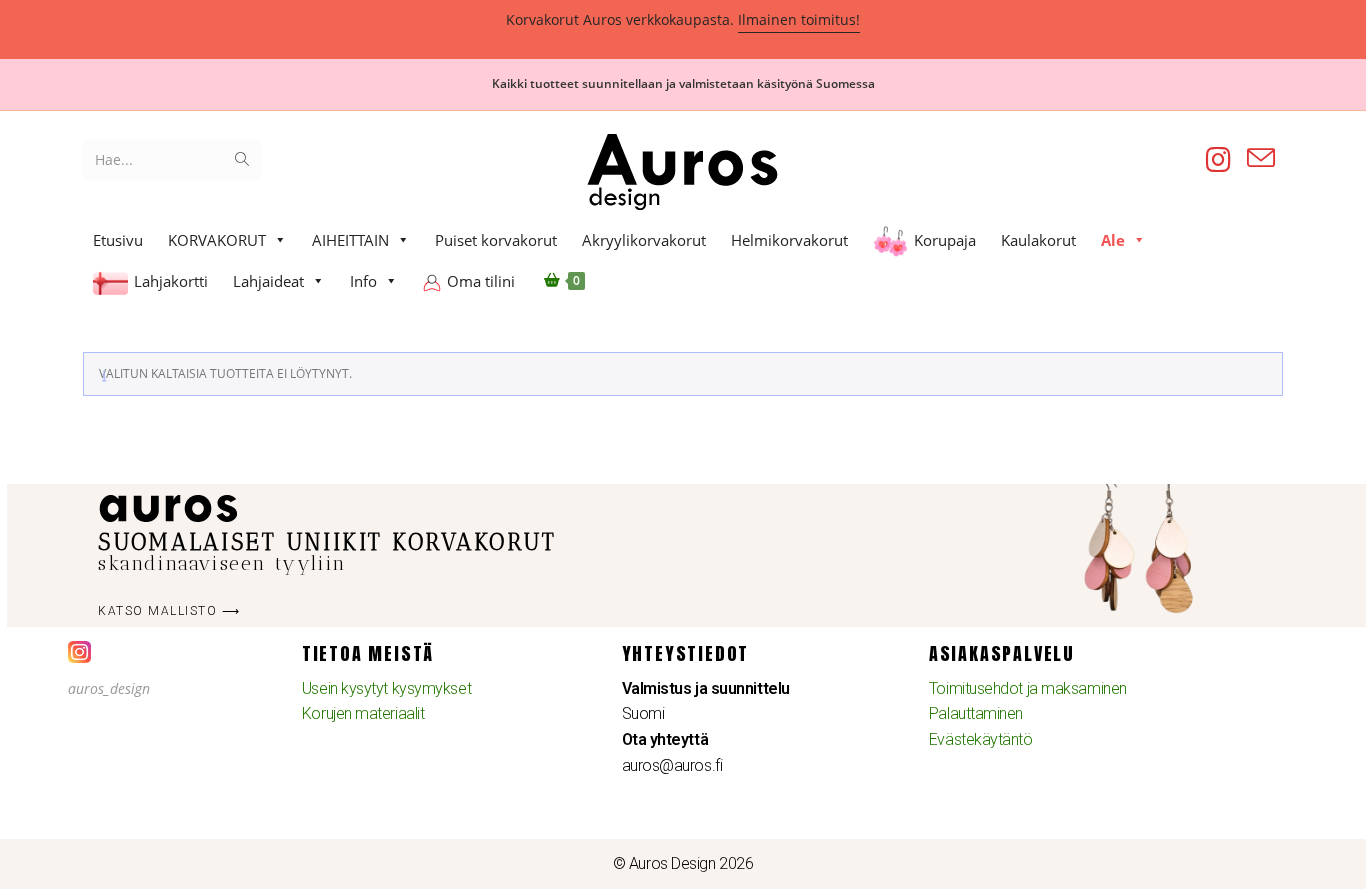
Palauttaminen (976, 713)
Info (363, 281)
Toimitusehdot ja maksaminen (1028, 688)
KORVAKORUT (217, 240)
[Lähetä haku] (242, 160)
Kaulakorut (1038, 240)
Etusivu (118, 240)
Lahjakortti (171, 281)
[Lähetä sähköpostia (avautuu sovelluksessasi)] (1261, 158)
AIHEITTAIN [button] (350, 240)
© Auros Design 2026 (683, 863)
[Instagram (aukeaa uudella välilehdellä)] (1218, 159)
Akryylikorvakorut (644, 240)
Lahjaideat (268, 281)
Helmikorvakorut (789, 240)
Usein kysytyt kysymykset (386, 688)
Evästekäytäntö (981, 739)
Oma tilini (481, 281)
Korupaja (945, 240)
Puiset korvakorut (496, 240)
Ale (1113, 240)
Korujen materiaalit (363, 713)
